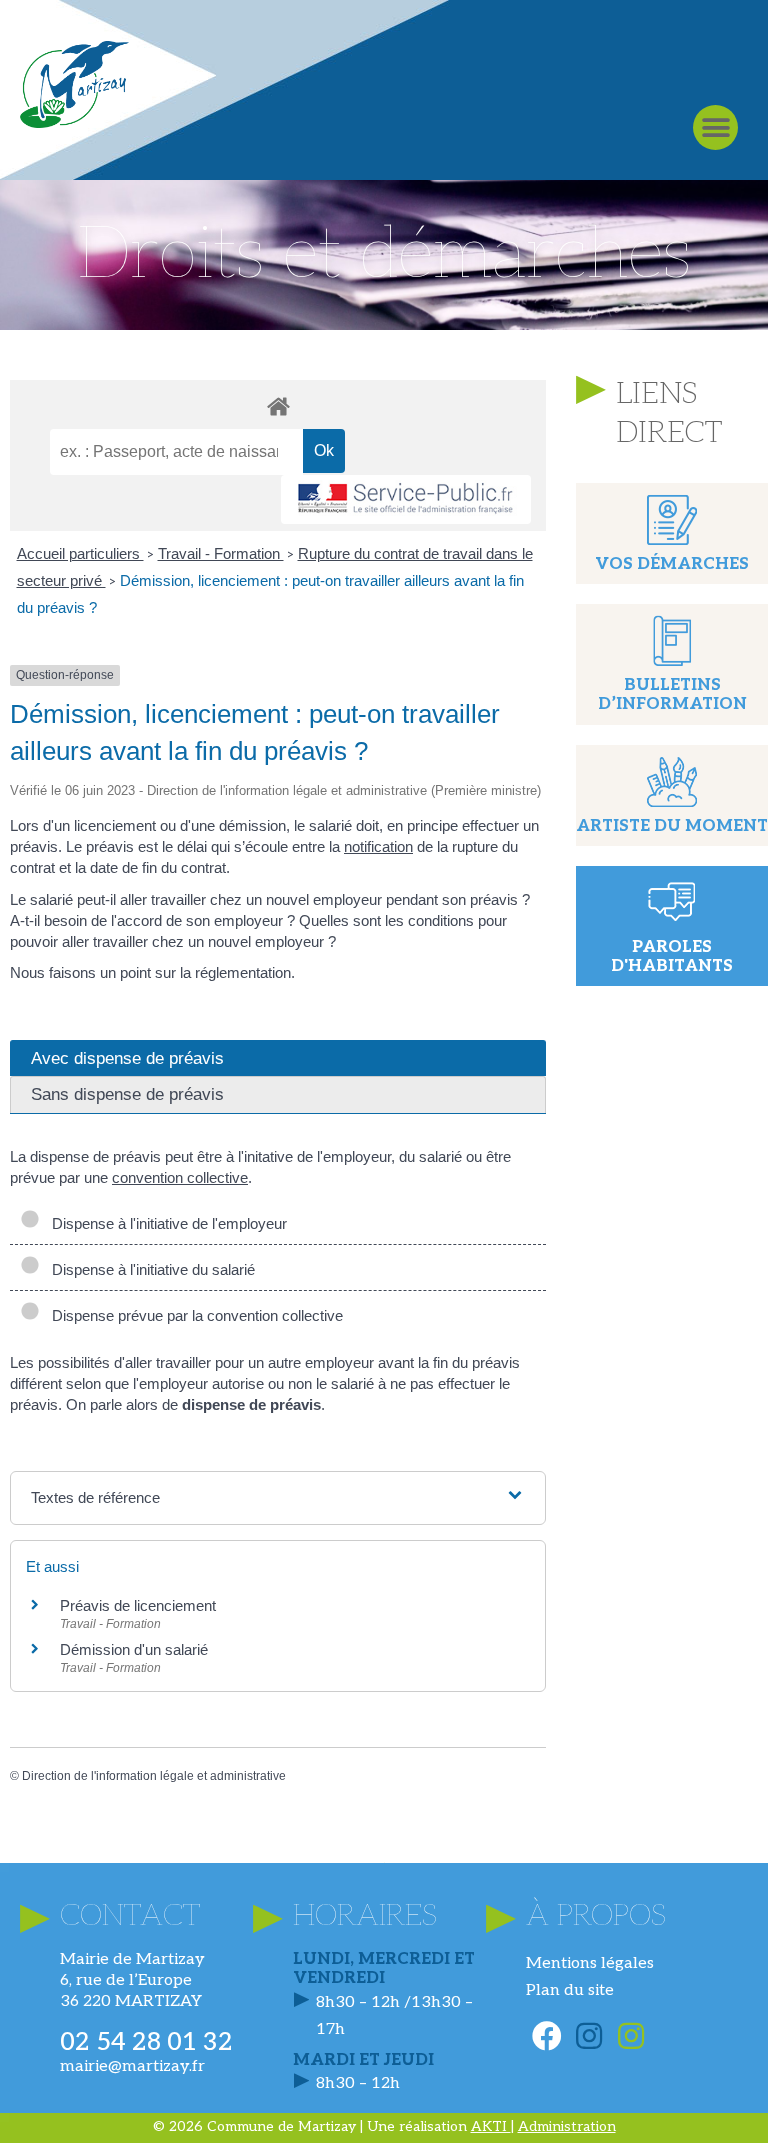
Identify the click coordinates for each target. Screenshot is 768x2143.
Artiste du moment (672, 826)
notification (378, 846)
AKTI (491, 2126)
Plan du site (570, 1990)
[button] (715, 127)
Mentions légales (590, 1963)
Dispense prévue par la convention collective (193, 1315)
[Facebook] (547, 2036)
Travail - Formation (221, 553)
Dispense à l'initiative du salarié (149, 1269)
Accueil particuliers (80, 553)
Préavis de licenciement (138, 1605)
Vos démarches (672, 564)
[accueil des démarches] (278, 405)
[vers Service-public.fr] (406, 499)
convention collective (180, 1177)
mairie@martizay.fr (132, 2066)
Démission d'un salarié (134, 1649)
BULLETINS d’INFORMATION (672, 695)
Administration (567, 2126)
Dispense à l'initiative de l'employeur (165, 1223)
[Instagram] (589, 2036)
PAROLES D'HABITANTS (672, 957)
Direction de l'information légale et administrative (154, 1776)
